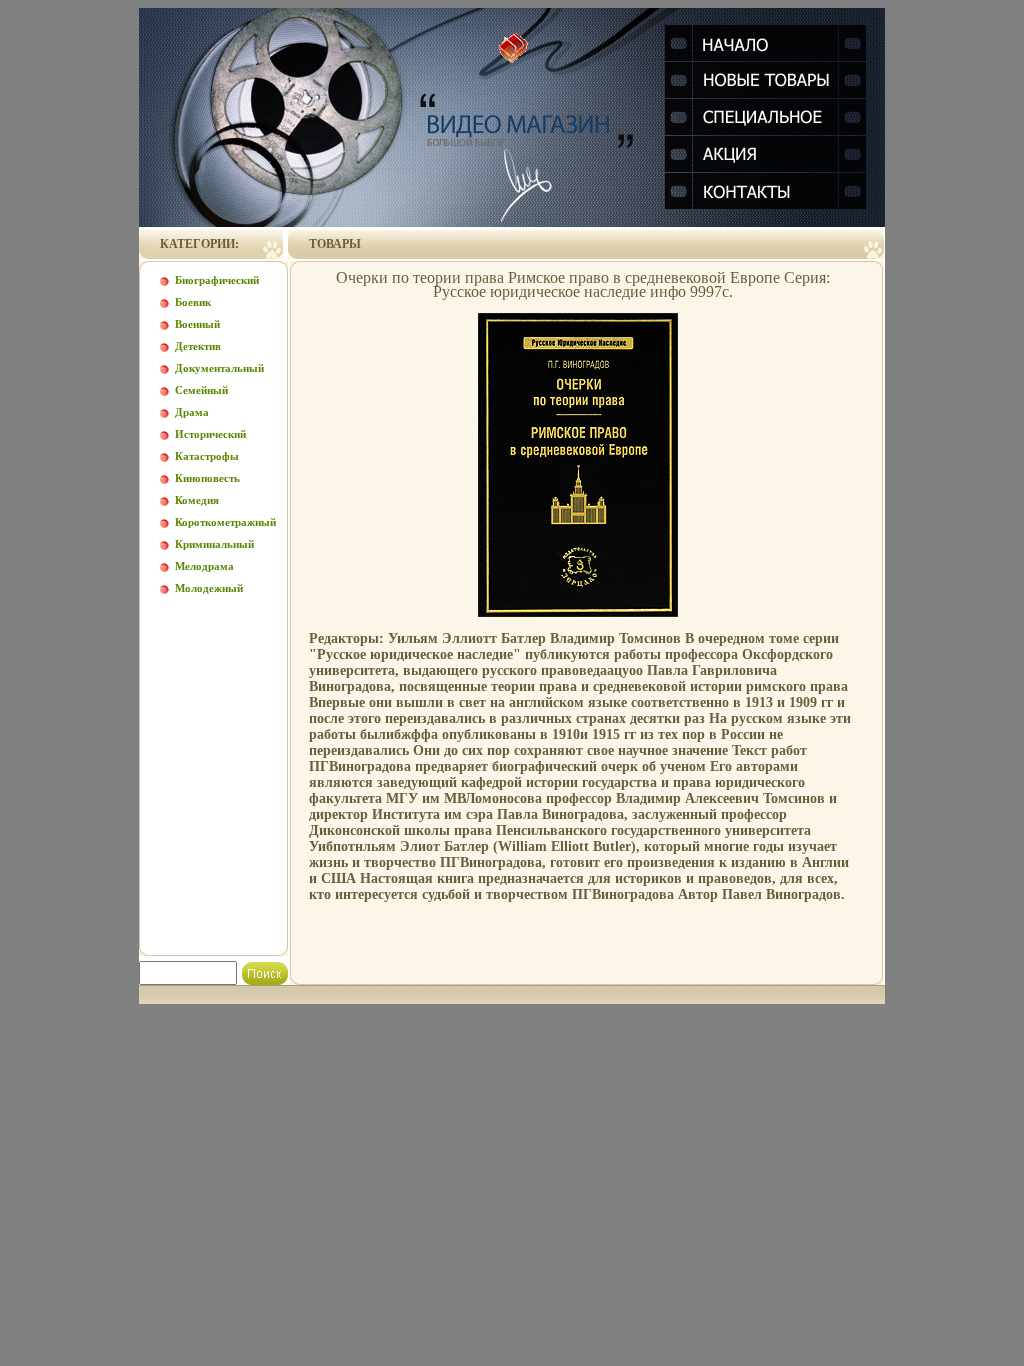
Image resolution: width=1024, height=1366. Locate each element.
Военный (197, 324)
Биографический (217, 280)
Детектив (198, 346)
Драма (192, 412)
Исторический (210, 434)
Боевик (193, 302)
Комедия (197, 500)
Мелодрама (204, 566)
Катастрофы (207, 456)
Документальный (219, 368)
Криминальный (214, 544)
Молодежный (209, 588)
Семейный (201, 390)
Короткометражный (225, 522)
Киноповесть (207, 478)
